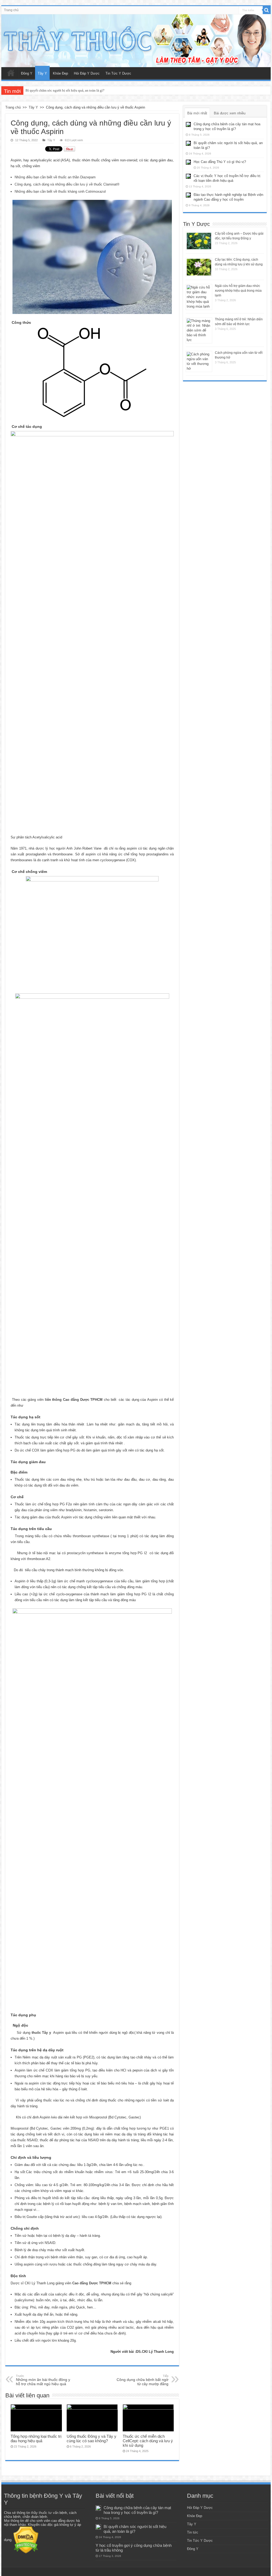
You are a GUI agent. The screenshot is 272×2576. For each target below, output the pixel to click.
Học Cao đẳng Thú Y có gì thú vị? (220, 162)
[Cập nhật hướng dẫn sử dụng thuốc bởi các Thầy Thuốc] (136, 41)
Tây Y (42, 73)
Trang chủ (11, 10)
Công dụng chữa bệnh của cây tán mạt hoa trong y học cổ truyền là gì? (137, 2510)
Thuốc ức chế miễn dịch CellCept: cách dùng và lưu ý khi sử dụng (148, 2441)
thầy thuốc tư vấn (45, 2513)
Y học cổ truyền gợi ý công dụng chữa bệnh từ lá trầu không (69, 90)
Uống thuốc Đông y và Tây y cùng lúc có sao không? (92, 2439)
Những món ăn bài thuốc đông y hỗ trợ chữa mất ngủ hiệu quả (43, 2380)
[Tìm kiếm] (267, 10)
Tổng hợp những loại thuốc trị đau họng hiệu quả (36, 2439)
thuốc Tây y (41, 2033)
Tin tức (193, 2532)
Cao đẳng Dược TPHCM (92, 2283)
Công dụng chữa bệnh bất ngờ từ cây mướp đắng (143, 2380)
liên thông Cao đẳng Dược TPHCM (74, 1400)
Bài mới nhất (197, 113)
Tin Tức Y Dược (118, 73)
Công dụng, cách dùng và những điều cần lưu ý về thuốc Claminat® (67, 184)
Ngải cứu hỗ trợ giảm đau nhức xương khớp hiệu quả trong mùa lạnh (238, 291)
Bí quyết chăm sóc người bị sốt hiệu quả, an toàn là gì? (135, 2529)
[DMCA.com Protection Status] (26, 2540)
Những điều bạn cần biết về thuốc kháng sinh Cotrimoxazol (60, 191)
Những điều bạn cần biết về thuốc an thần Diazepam (55, 177)
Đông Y (27, 73)
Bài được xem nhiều (230, 113)
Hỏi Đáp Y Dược (87, 73)
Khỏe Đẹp (60, 73)
